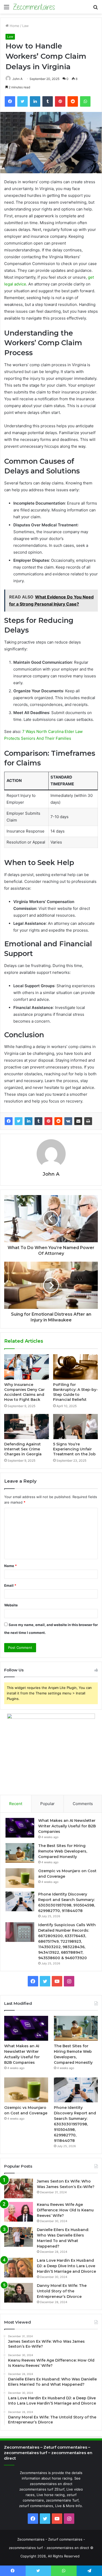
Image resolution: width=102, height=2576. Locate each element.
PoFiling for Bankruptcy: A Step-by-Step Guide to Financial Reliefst (75, 1392)
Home (14, 26)
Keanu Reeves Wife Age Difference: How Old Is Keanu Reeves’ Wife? (65, 2210)
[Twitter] (19, 1121)
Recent (16, 1804)
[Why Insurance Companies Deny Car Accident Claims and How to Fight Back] (27, 1367)
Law (25, 26)
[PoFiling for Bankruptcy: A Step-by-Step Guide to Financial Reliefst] (75, 1367)
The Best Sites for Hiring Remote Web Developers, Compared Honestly (63, 1851)
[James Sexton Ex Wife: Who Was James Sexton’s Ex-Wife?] (19, 2188)
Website (11, 1605)
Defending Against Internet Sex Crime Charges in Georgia (23, 1449)
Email (10, 1585)
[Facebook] (9, 1121)
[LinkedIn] (29, 1121)
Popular (47, 1804)
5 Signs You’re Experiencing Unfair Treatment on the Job (74, 1449)
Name (10, 1566)
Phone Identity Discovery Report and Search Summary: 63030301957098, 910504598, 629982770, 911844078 (75, 2124)
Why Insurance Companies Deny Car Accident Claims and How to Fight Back (24, 1392)
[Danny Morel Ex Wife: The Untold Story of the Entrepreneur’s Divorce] (19, 2293)
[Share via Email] (78, 1121)
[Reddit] (58, 1121)
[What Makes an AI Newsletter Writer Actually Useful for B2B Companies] (20, 1828)
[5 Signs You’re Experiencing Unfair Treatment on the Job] (75, 1427)
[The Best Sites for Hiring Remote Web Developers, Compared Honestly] (20, 1853)
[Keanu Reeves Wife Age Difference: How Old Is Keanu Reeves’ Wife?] (19, 2212)
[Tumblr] (38, 1121)
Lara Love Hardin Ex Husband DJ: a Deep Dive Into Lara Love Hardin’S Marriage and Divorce (66, 2266)
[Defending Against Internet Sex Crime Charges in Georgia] (27, 1427)
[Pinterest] (48, 1121)
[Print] (88, 1121)
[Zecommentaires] (34, 7)
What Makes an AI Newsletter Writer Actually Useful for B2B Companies (67, 1826)
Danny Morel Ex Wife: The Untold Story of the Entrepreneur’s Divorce (62, 2291)
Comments (83, 1804)
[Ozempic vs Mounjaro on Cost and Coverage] (20, 1878)
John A (17, 79)
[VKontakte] (68, 1121)
